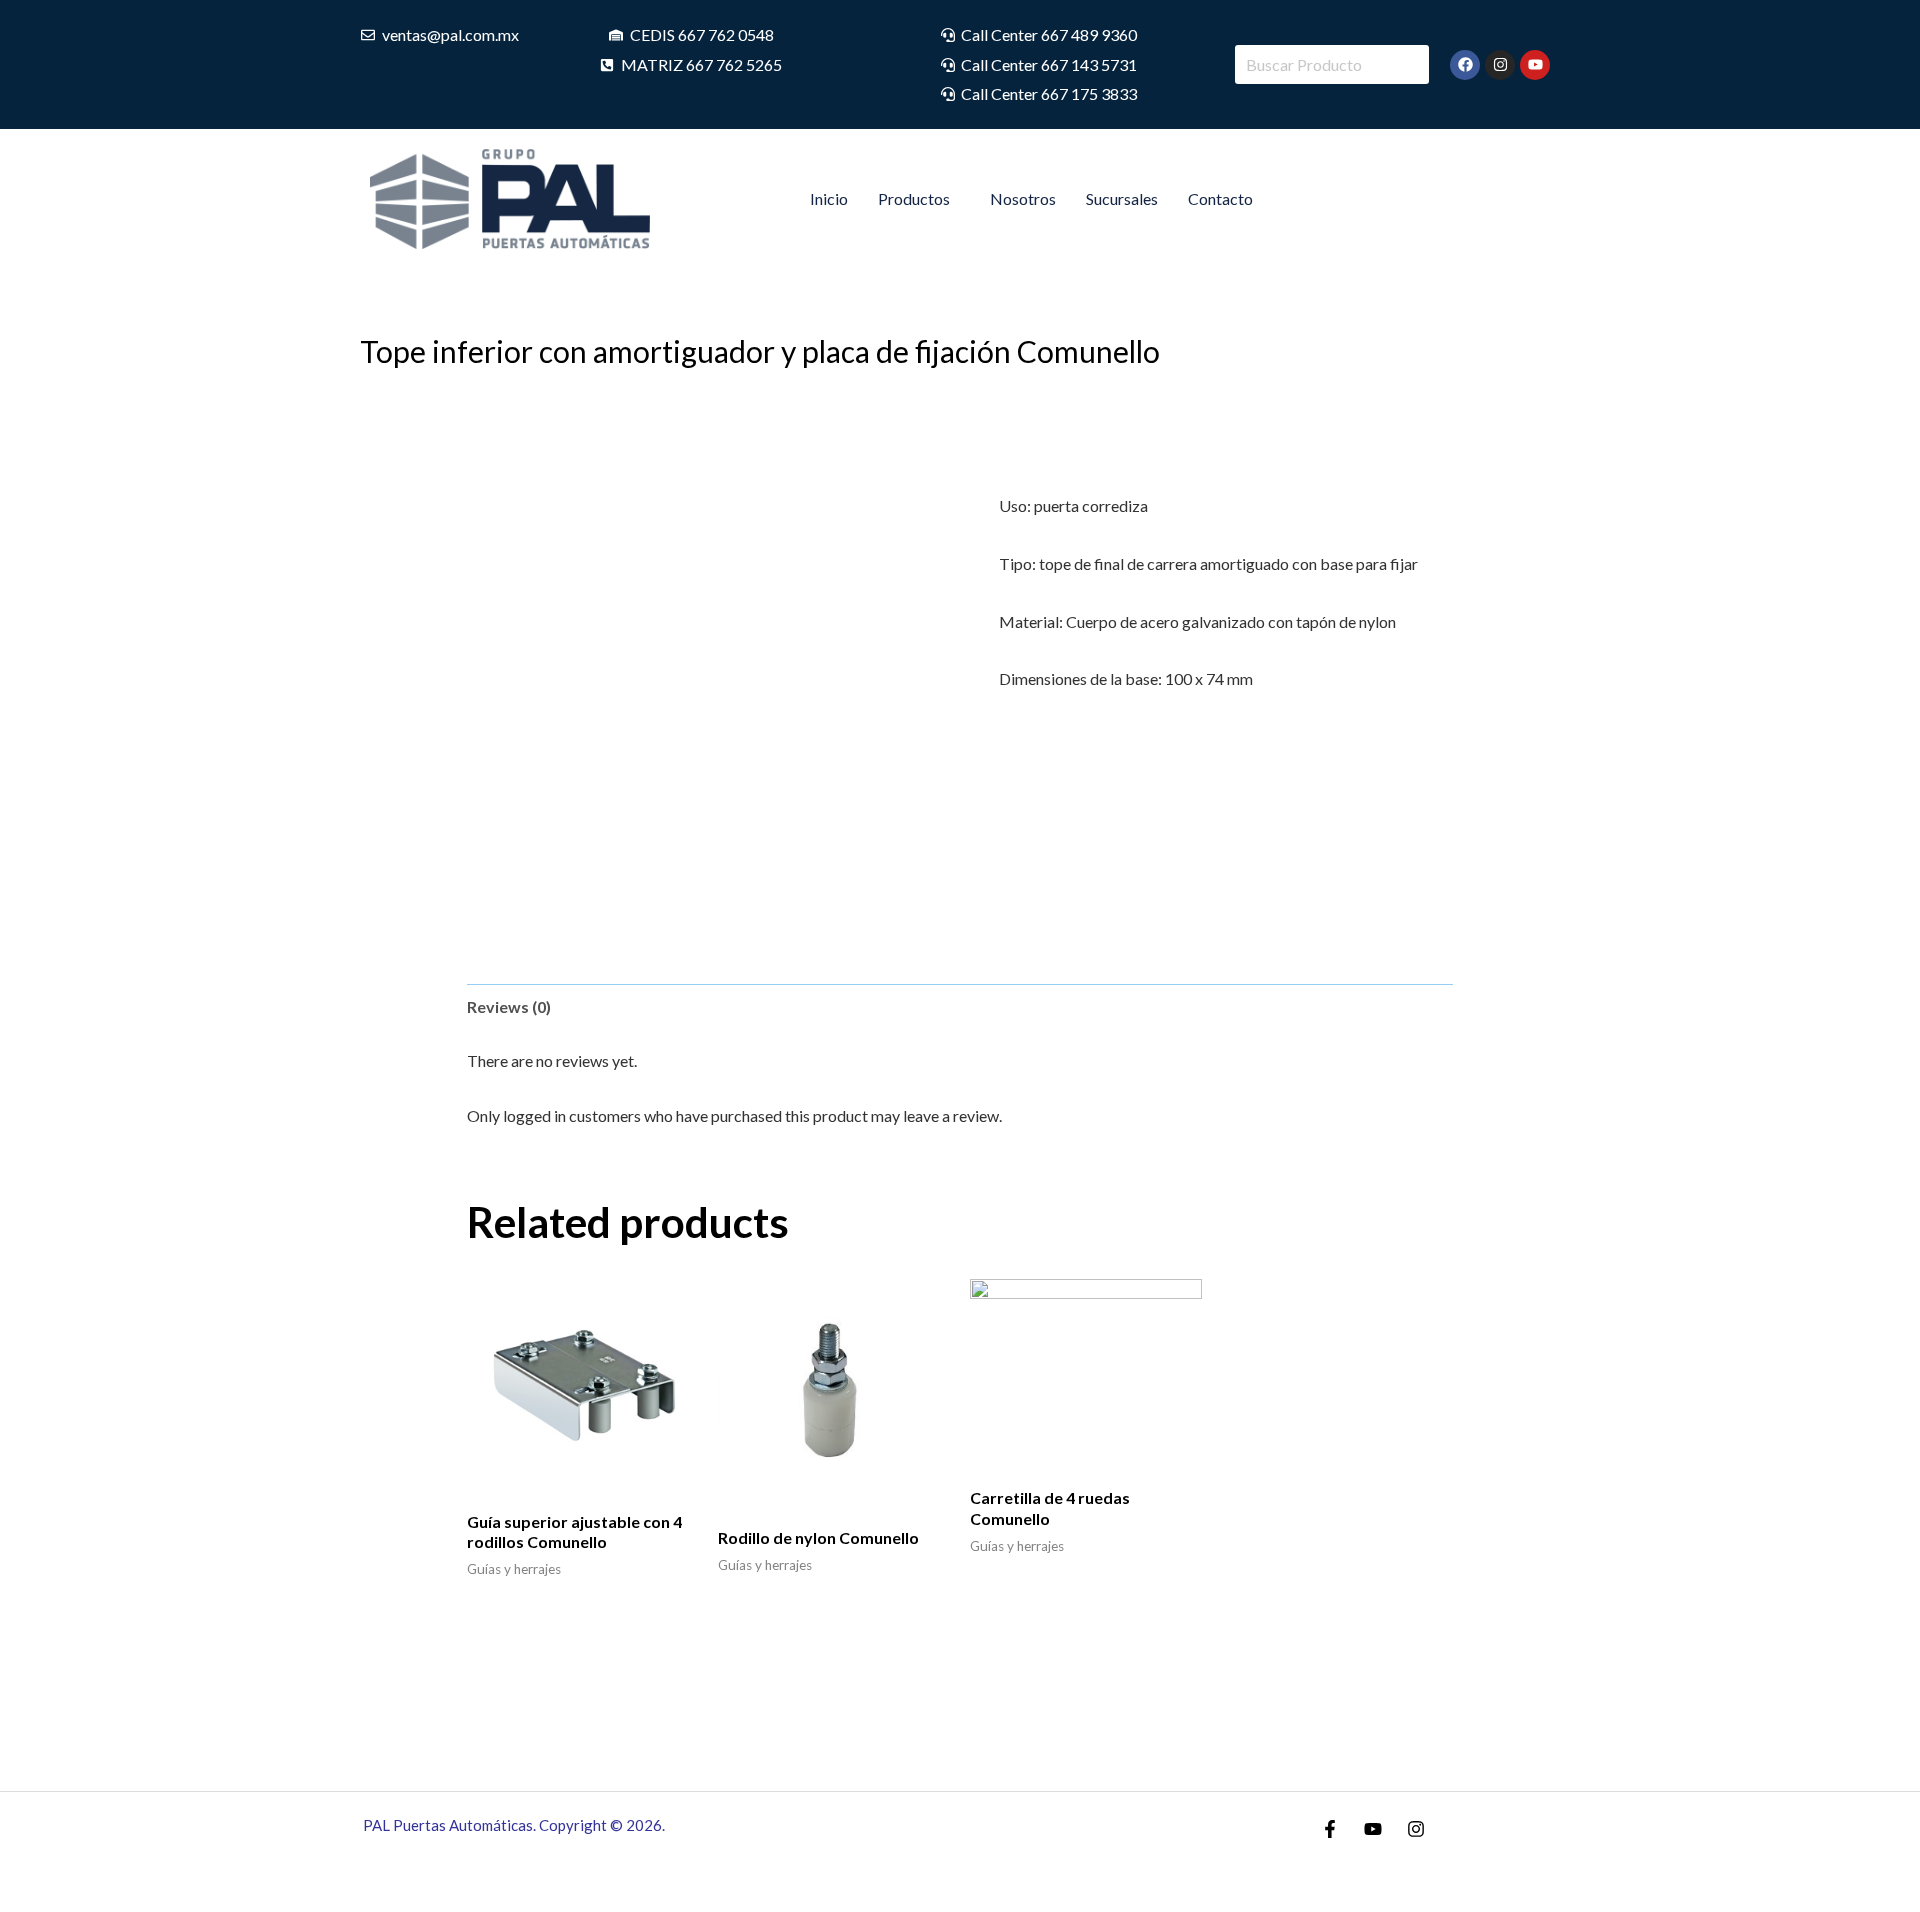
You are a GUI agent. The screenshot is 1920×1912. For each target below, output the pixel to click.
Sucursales (1122, 198)
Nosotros (1023, 198)
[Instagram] (1416, 1829)
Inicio (829, 198)
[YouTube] (1373, 1829)
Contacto (1220, 198)
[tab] (509, 1007)
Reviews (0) (509, 1006)
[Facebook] (1330, 1829)
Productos (914, 198)
